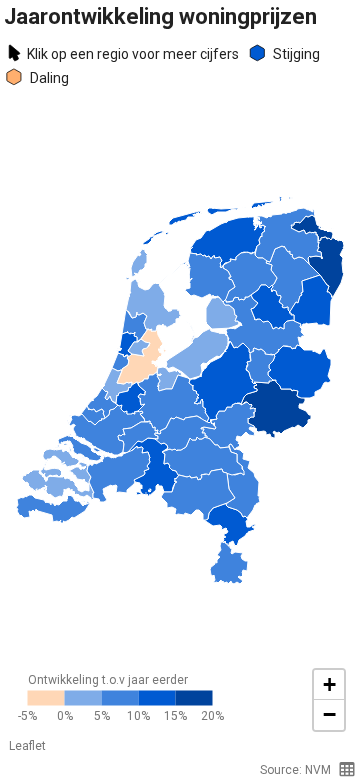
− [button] (329, 714)
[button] (347, 769)
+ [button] (329, 684)
